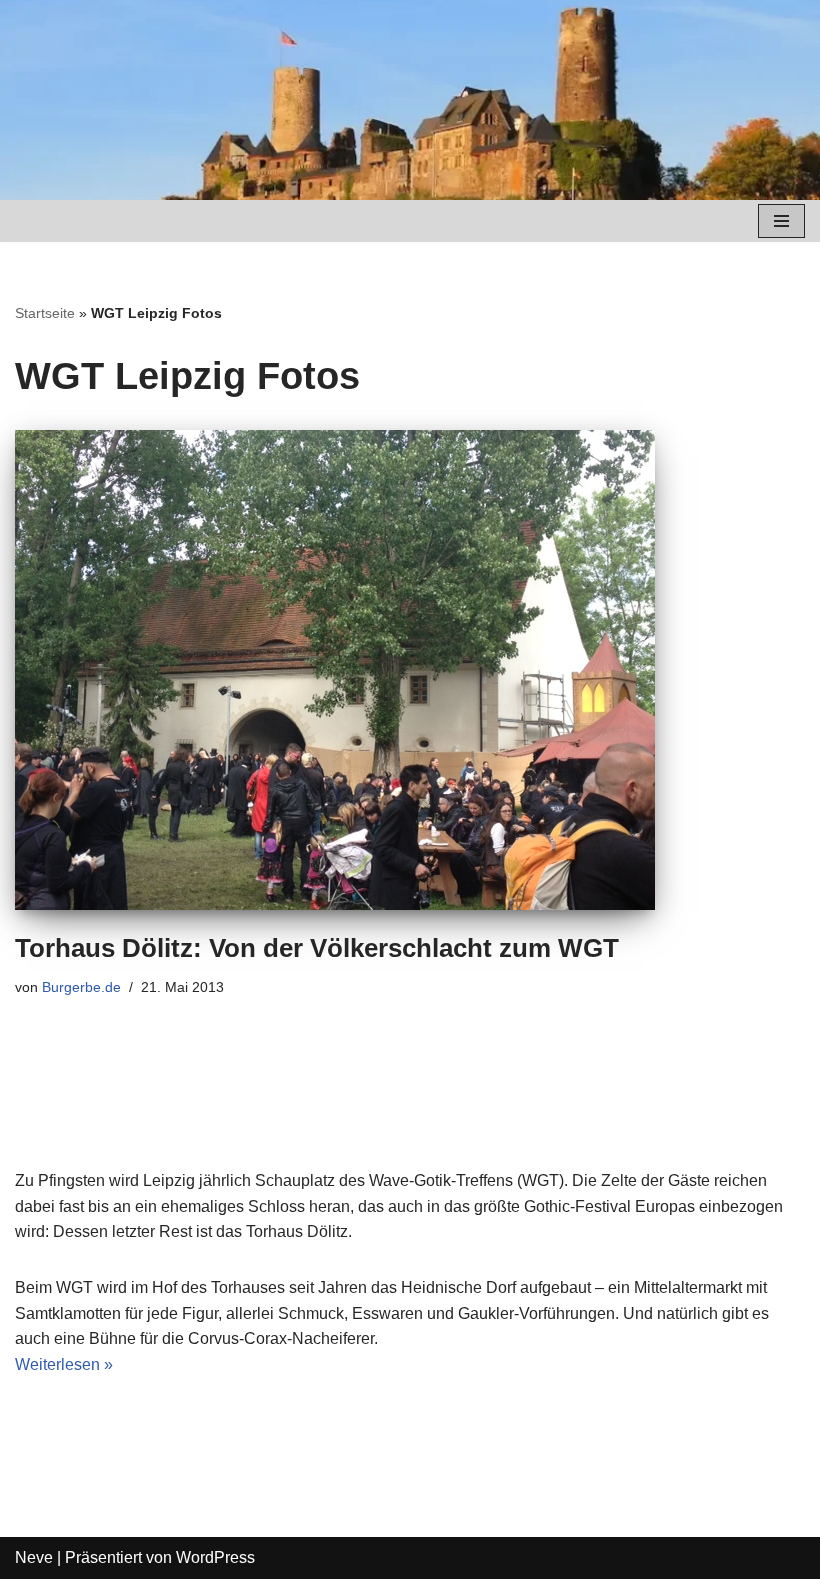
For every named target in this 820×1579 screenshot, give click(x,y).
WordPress (215, 1557)
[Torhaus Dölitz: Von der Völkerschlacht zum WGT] (410, 670)
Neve (34, 1557)
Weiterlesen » (64, 1364)
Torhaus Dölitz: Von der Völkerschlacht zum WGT (317, 948)
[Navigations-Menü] (781, 221)
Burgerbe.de (81, 987)
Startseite (45, 313)
